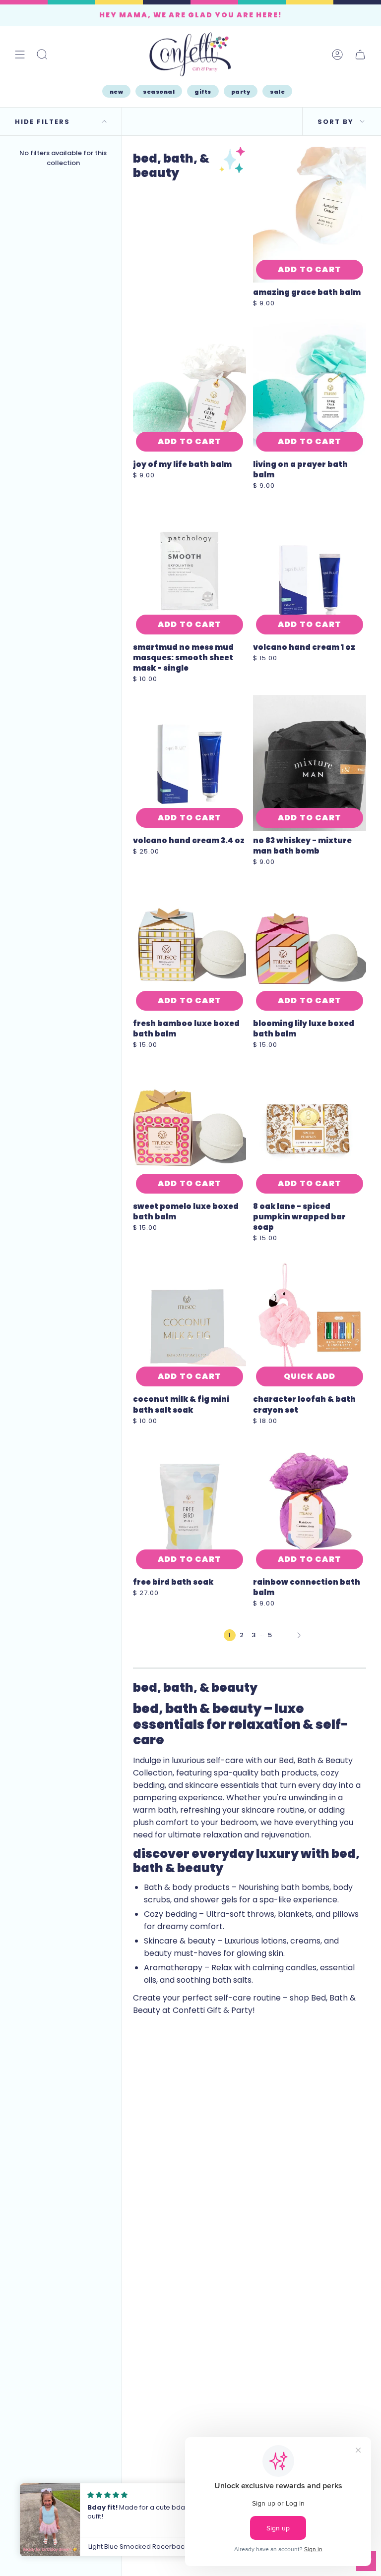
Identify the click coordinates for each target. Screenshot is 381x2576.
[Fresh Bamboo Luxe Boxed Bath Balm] (190, 946)
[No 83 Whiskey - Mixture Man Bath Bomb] (310, 763)
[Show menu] (20, 54)
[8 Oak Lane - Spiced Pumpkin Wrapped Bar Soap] (310, 1129)
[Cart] (360, 54)
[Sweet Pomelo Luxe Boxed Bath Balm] (190, 1129)
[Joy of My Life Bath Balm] (190, 387)
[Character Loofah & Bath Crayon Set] (310, 1322)
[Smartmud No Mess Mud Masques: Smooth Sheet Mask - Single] (190, 570)
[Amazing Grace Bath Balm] (310, 215)
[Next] (299, 1635)
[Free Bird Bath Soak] (190, 1505)
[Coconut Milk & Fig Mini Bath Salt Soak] (190, 1322)
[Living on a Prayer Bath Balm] (310, 387)
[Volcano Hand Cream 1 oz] (310, 570)
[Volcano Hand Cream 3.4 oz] (190, 763)
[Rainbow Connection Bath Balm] (310, 1505)
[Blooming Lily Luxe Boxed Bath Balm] (310, 946)
